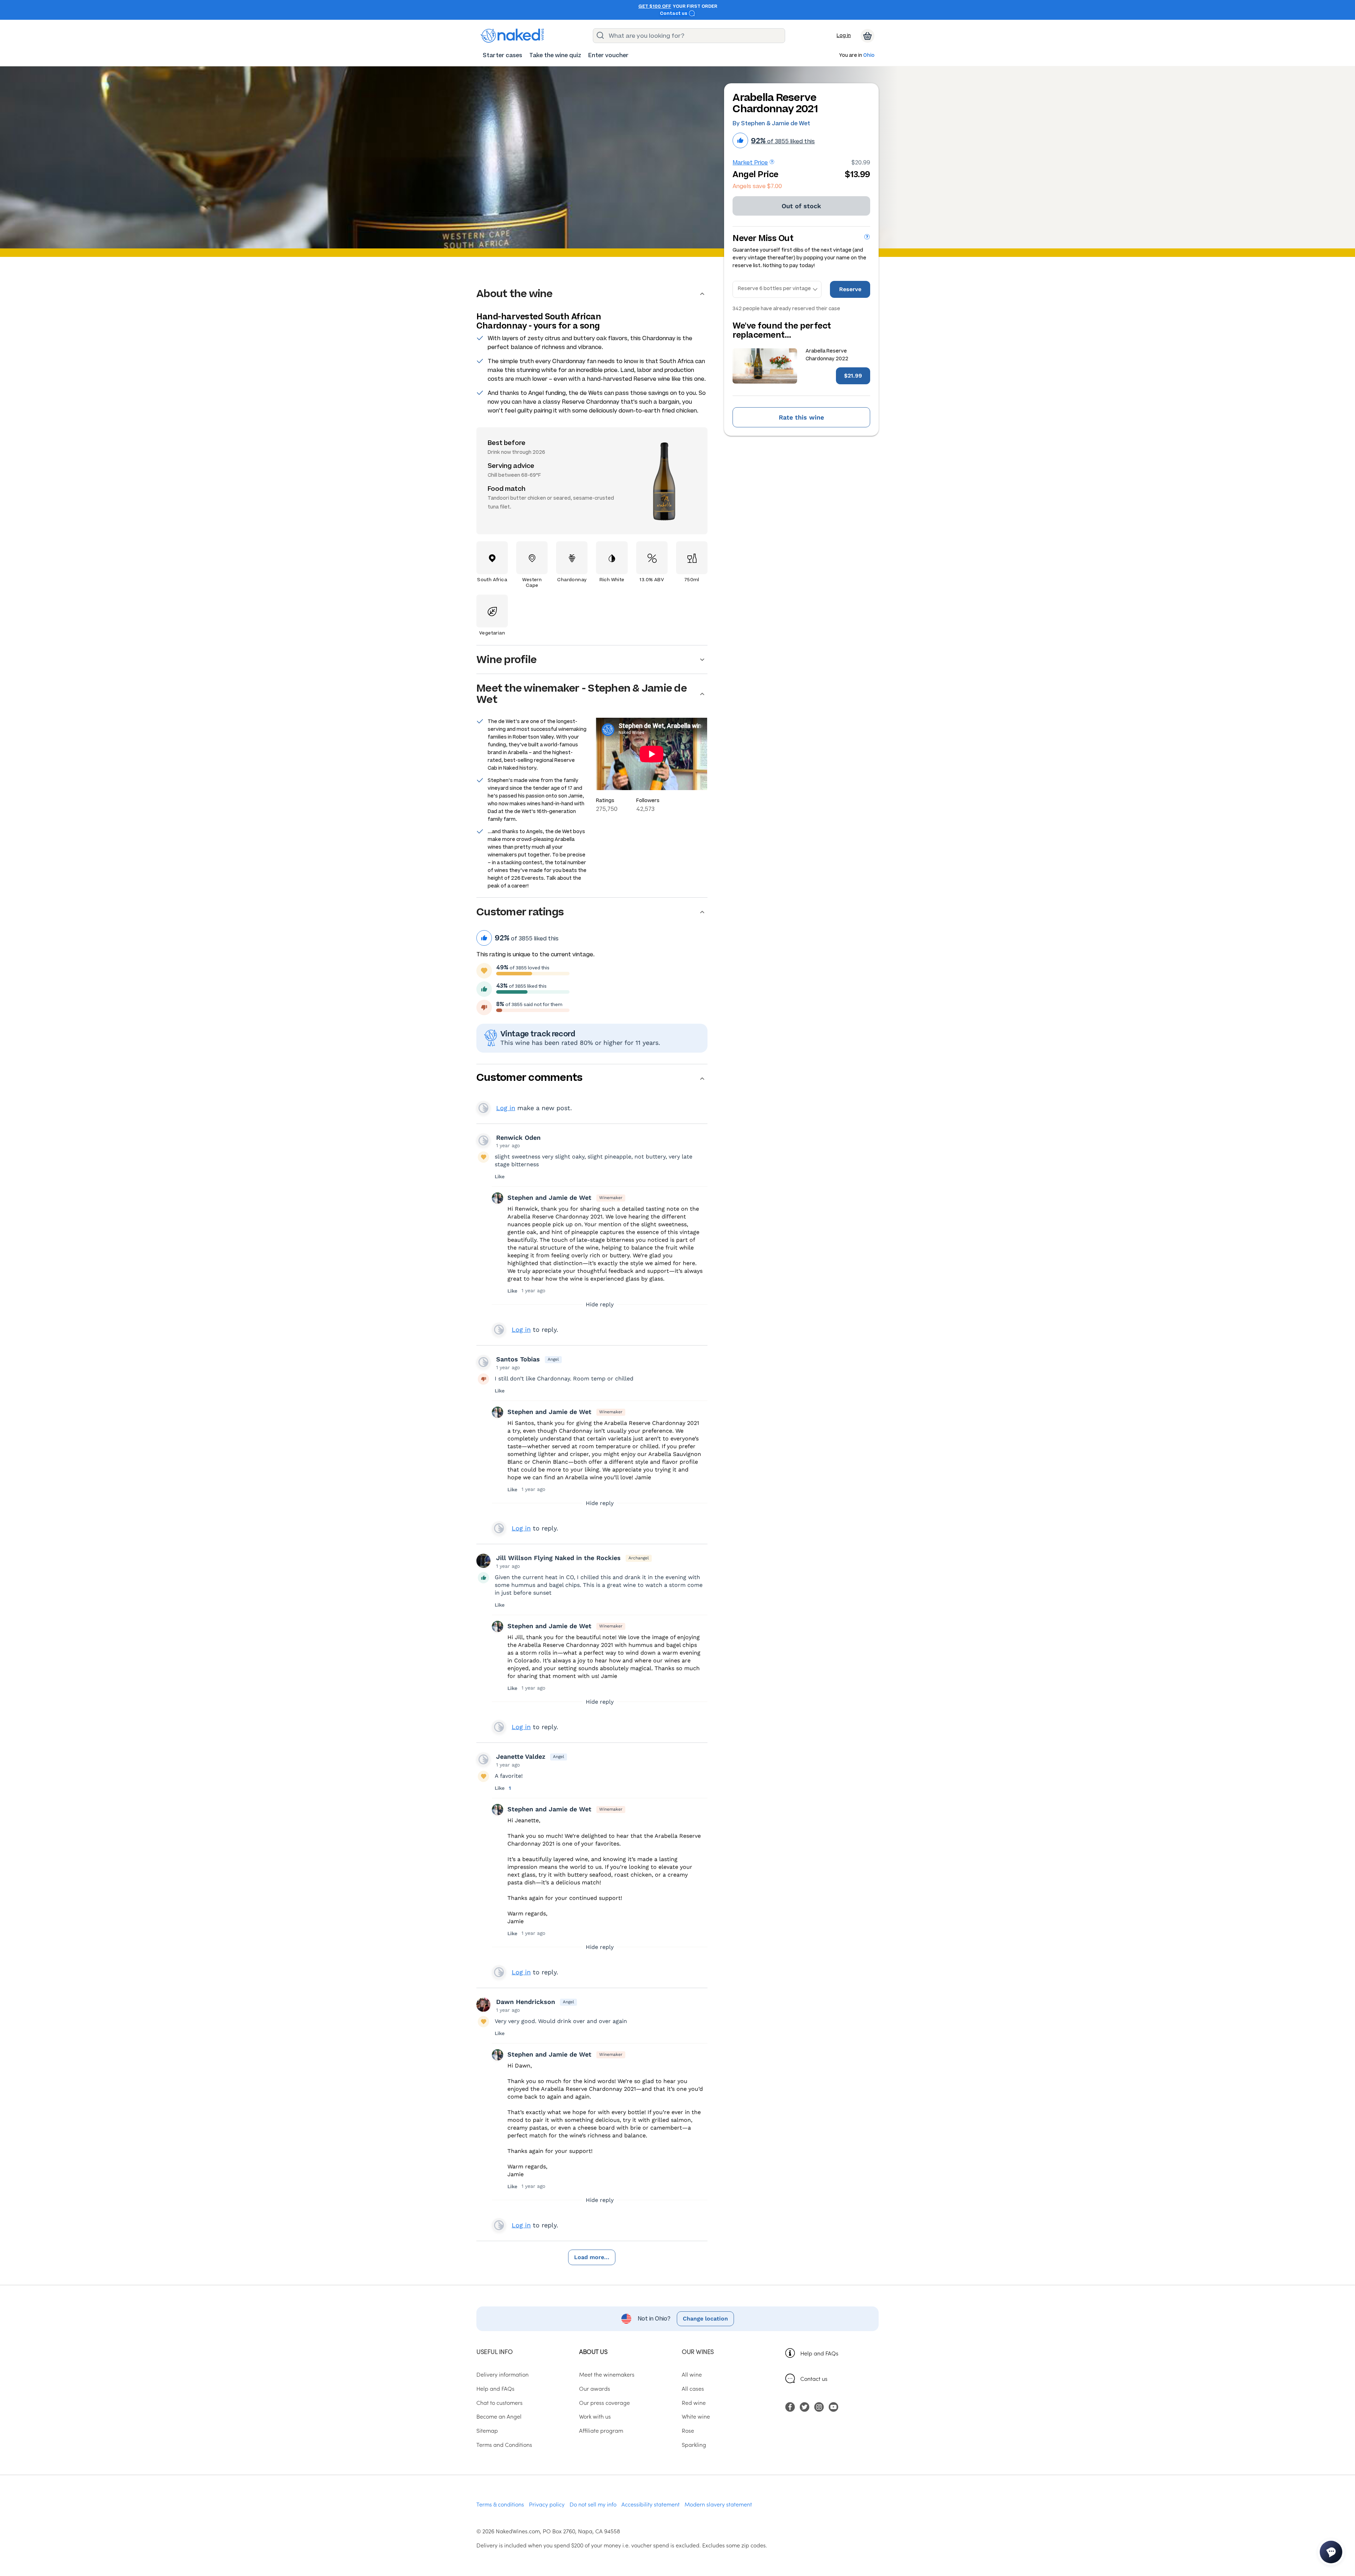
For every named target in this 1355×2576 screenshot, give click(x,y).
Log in (844, 35)
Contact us (674, 13)
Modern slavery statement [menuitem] (718, 2504)
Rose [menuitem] (688, 2430)
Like (500, 1176)
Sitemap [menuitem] (487, 2430)
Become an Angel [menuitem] (499, 2416)
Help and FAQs (819, 2353)
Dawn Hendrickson (526, 2002)
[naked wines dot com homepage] (512, 36)
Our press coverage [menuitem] (604, 2402)
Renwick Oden (518, 1137)
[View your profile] (483, 1140)
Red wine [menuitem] (694, 2402)
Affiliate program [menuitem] (601, 2430)
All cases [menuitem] (693, 2388)
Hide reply (600, 1304)
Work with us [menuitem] (595, 2416)
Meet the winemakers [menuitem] (607, 2374)
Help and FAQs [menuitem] (495, 2388)
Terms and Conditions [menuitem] (504, 2444)
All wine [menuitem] (692, 2374)
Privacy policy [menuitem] (547, 2504)
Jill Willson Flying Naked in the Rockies (558, 1558)
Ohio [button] (869, 56)
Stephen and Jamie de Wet (549, 1197)
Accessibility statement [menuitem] (651, 2504)
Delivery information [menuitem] (502, 2374)
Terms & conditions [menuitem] (500, 2504)
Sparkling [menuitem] (694, 2444)
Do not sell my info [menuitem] (593, 2504)
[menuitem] (502, 55)
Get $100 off (655, 6)
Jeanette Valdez (521, 1756)
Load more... (592, 2257)
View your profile (483, 1108)
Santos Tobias (518, 1359)
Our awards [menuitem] (595, 2388)
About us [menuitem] (593, 2351)
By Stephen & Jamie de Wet (771, 123)
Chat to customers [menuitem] (499, 2402)
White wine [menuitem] (696, 2416)
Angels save (757, 186)
